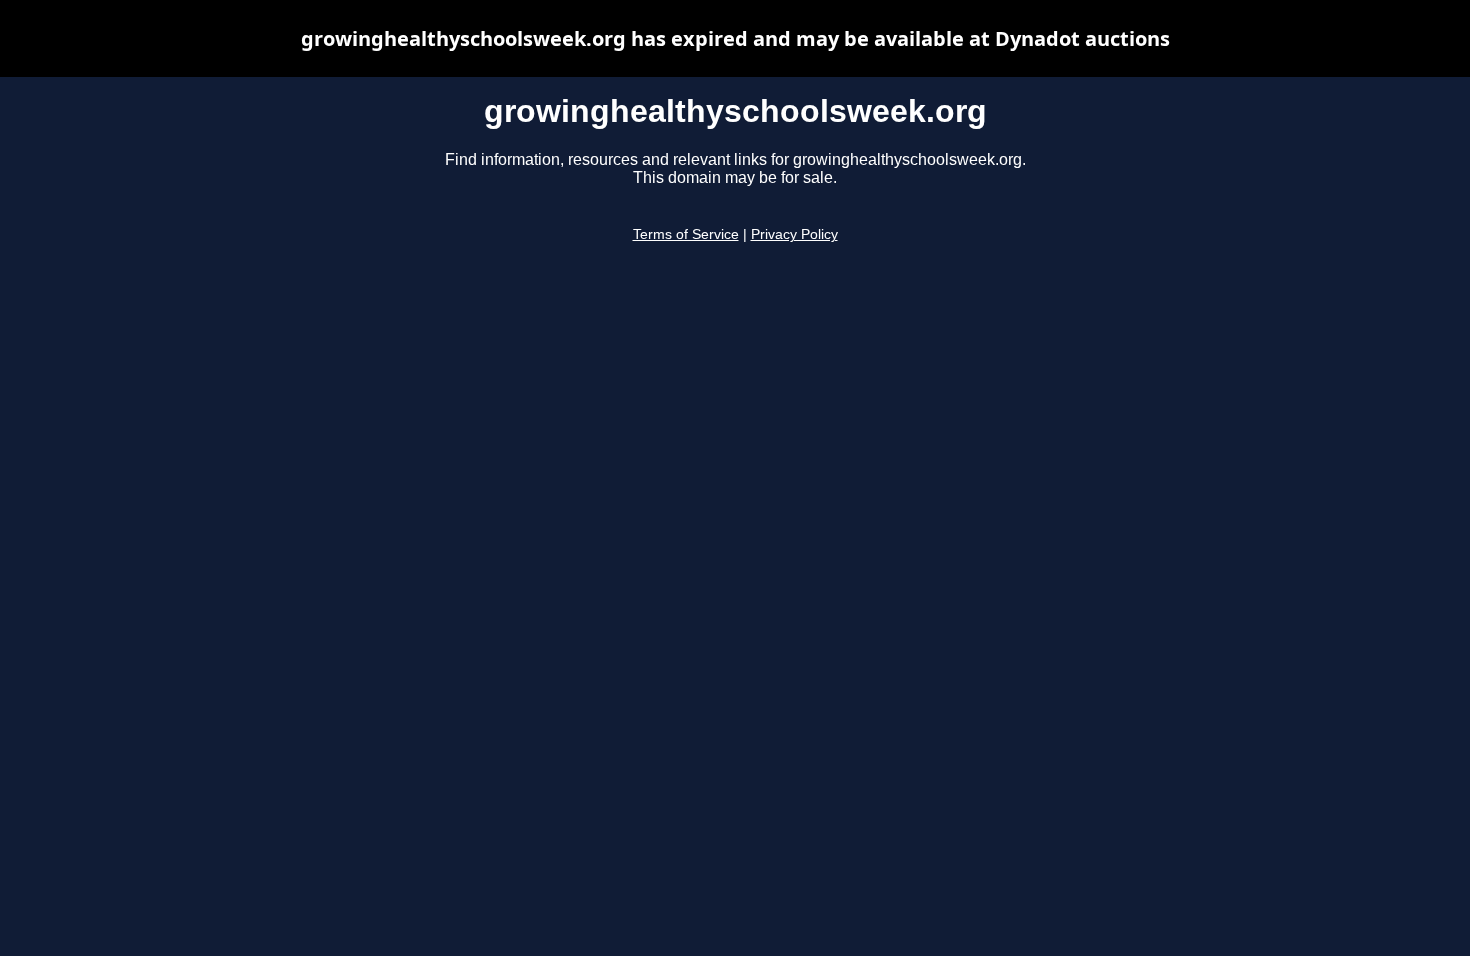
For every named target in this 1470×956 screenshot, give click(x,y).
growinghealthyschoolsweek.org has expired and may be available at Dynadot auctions (735, 38)
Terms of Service (686, 234)
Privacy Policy (794, 234)
